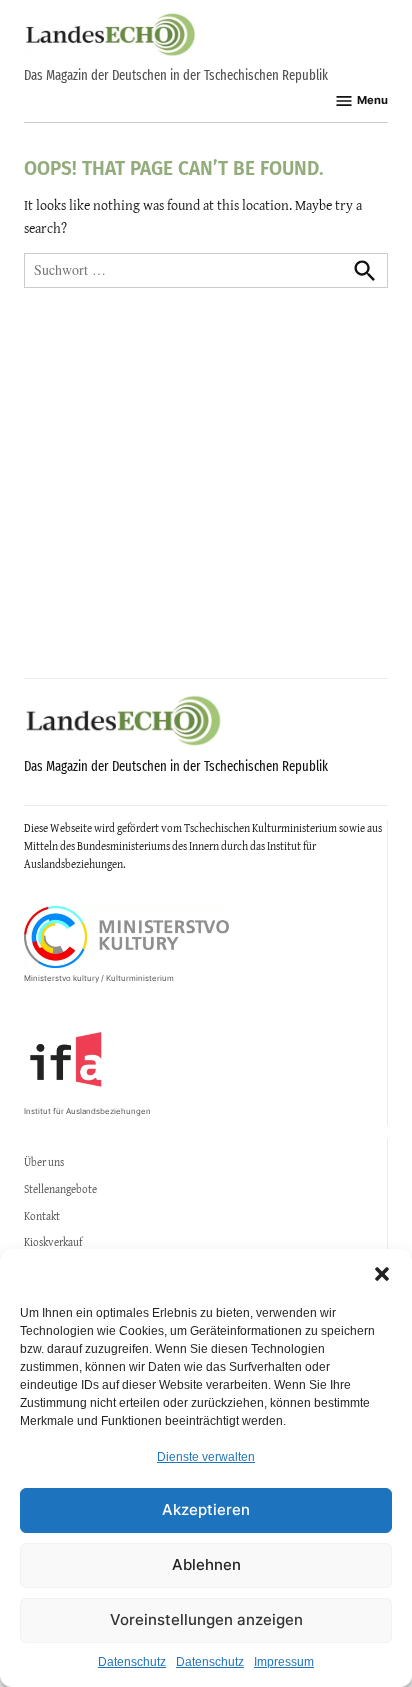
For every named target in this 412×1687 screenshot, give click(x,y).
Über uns (44, 1162)
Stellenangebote (60, 1189)
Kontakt (42, 1216)
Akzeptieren (206, 1509)
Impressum (284, 1662)
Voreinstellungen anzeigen (206, 1619)
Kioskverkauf (53, 1242)
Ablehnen (206, 1564)
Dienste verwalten (206, 1457)
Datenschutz (132, 1662)
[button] (382, 1274)
